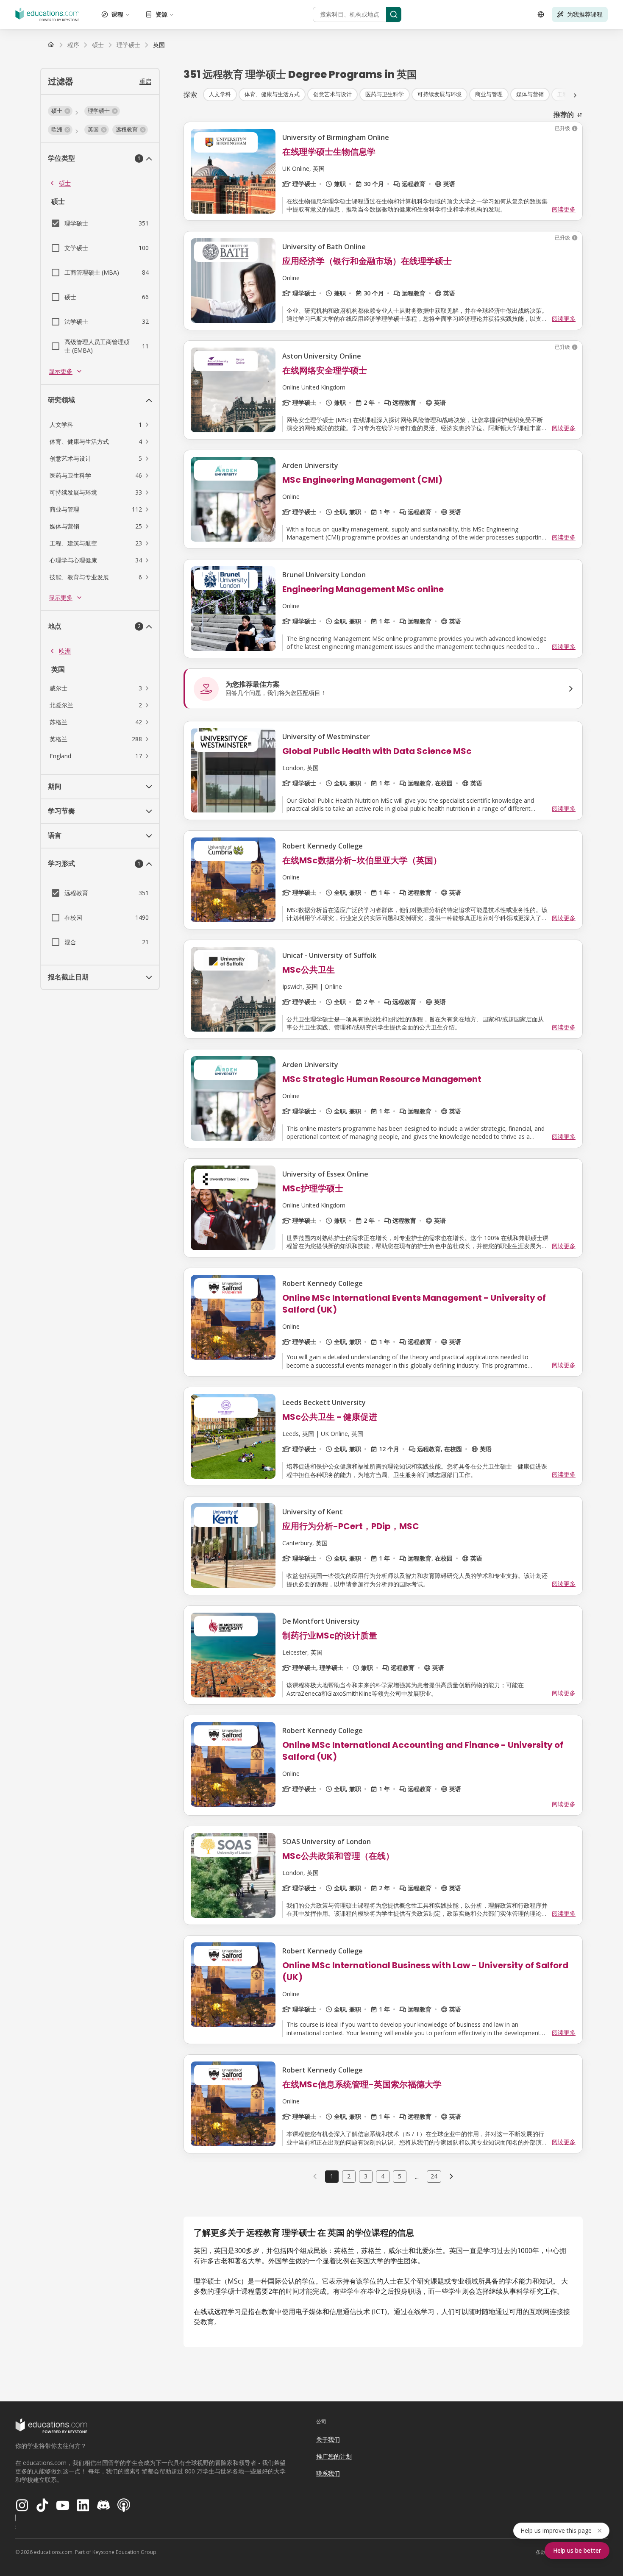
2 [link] (349, 2176)
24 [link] (434, 2176)
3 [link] (366, 2176)
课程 (117, 14)
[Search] (394, 14)
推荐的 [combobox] (564, 114)
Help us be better (577, 2550)
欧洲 (65, 651)
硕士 (65, 183)
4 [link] (383, 2176)
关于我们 (328, 2439)
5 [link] (400, 2176)
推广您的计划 (334, 2456)
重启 (145, 81)
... (417, 2176)
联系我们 (328, 2473)
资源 (161, 14)
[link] (159, 45)
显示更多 (61, 371)
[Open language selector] (541, 14)
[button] (60, 111)
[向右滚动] (575, 95)
